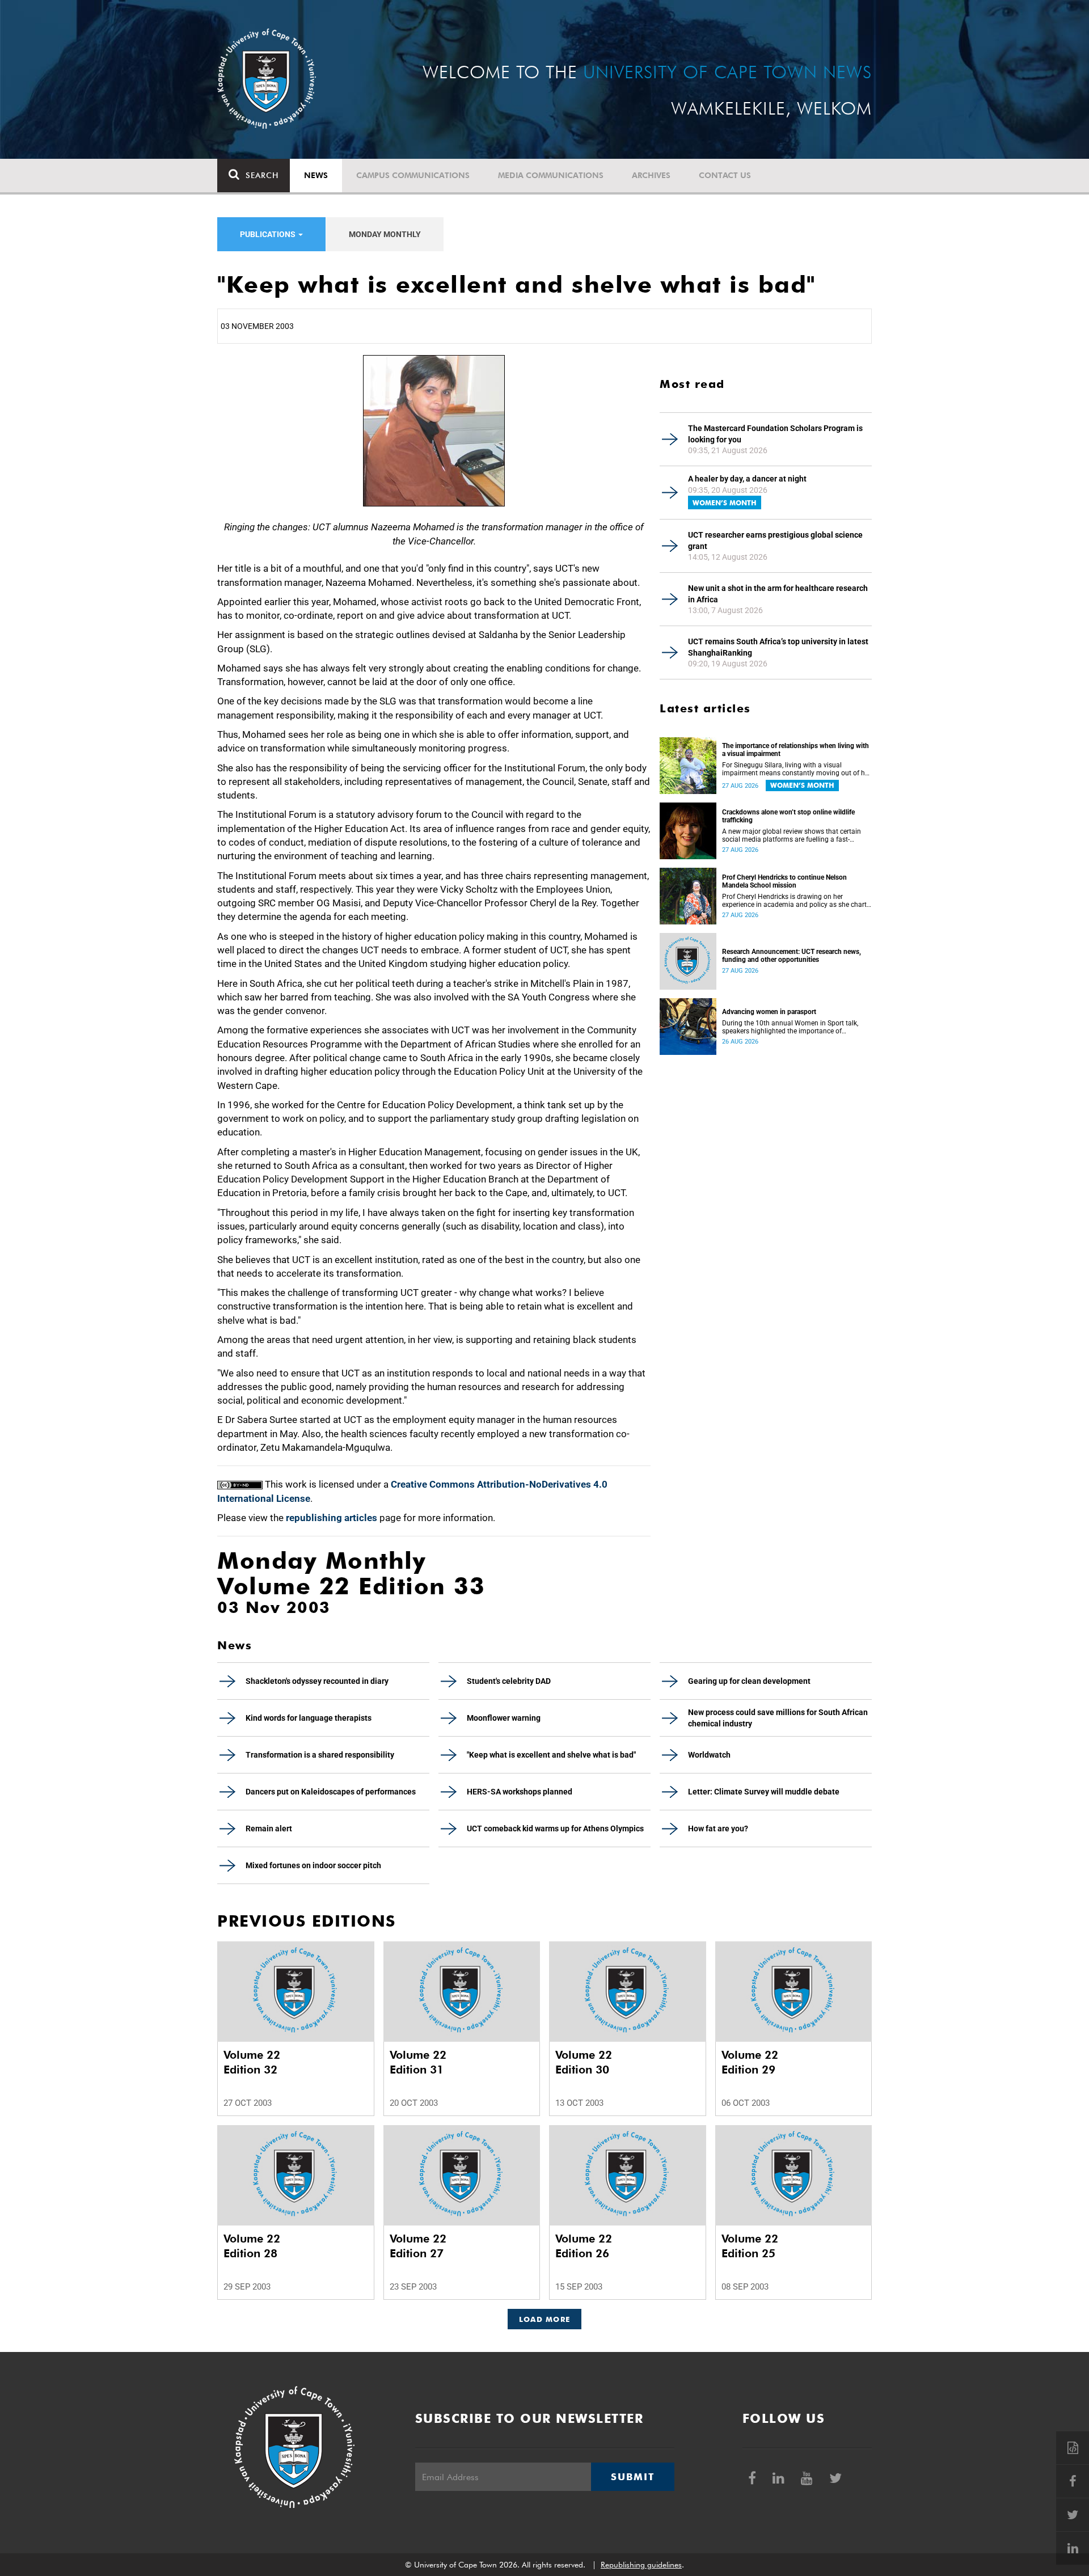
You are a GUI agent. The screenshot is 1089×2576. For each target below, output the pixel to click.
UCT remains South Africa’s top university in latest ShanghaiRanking (778, 647)
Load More (545, 2319)
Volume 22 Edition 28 (252, 2246)
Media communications (551, 175)
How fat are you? (718, 1828)
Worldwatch (709, 1755)
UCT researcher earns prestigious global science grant (775, 540)
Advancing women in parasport (769, 1012)
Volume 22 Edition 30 (584, 2062)
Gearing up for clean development (749, 1681)
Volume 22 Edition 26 (584, 2246)
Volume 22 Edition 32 (252, 2062)
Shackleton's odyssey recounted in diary (317, 1681)
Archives (651, 175)
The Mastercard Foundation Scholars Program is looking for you (775, 434)
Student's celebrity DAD (509, 1681)
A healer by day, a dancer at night (747, 479)
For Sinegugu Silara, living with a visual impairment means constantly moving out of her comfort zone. (796, 769)
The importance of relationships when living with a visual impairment (795, 750)
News (316, 175)
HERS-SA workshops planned (520, 1792)
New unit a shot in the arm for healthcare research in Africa (778, 594)
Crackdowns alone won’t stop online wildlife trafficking (788, 816)
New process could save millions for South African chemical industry (778, 1718)
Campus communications (413, 175)
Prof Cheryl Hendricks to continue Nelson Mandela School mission (784, 881)
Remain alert (269, 1828)
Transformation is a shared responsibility (320, 1755)
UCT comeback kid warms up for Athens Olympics (555, 1828)
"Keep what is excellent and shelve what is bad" (551, 1755)
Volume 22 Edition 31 (418, 2062)
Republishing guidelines (641, 2565)
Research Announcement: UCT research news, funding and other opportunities (792, 956)
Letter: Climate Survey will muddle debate (764, 1792)
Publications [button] (269, 234)
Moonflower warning (504, 1718)
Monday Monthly (385, 234)
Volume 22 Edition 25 (750, 2246)
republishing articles (332, 1518)
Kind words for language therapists (309, 1718)
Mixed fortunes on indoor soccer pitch (313, 1865)
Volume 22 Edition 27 (418, 2246)
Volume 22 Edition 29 (750, 2062)
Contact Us (725, 175)
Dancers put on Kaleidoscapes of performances (331, 1792)
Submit (632, 2477)
